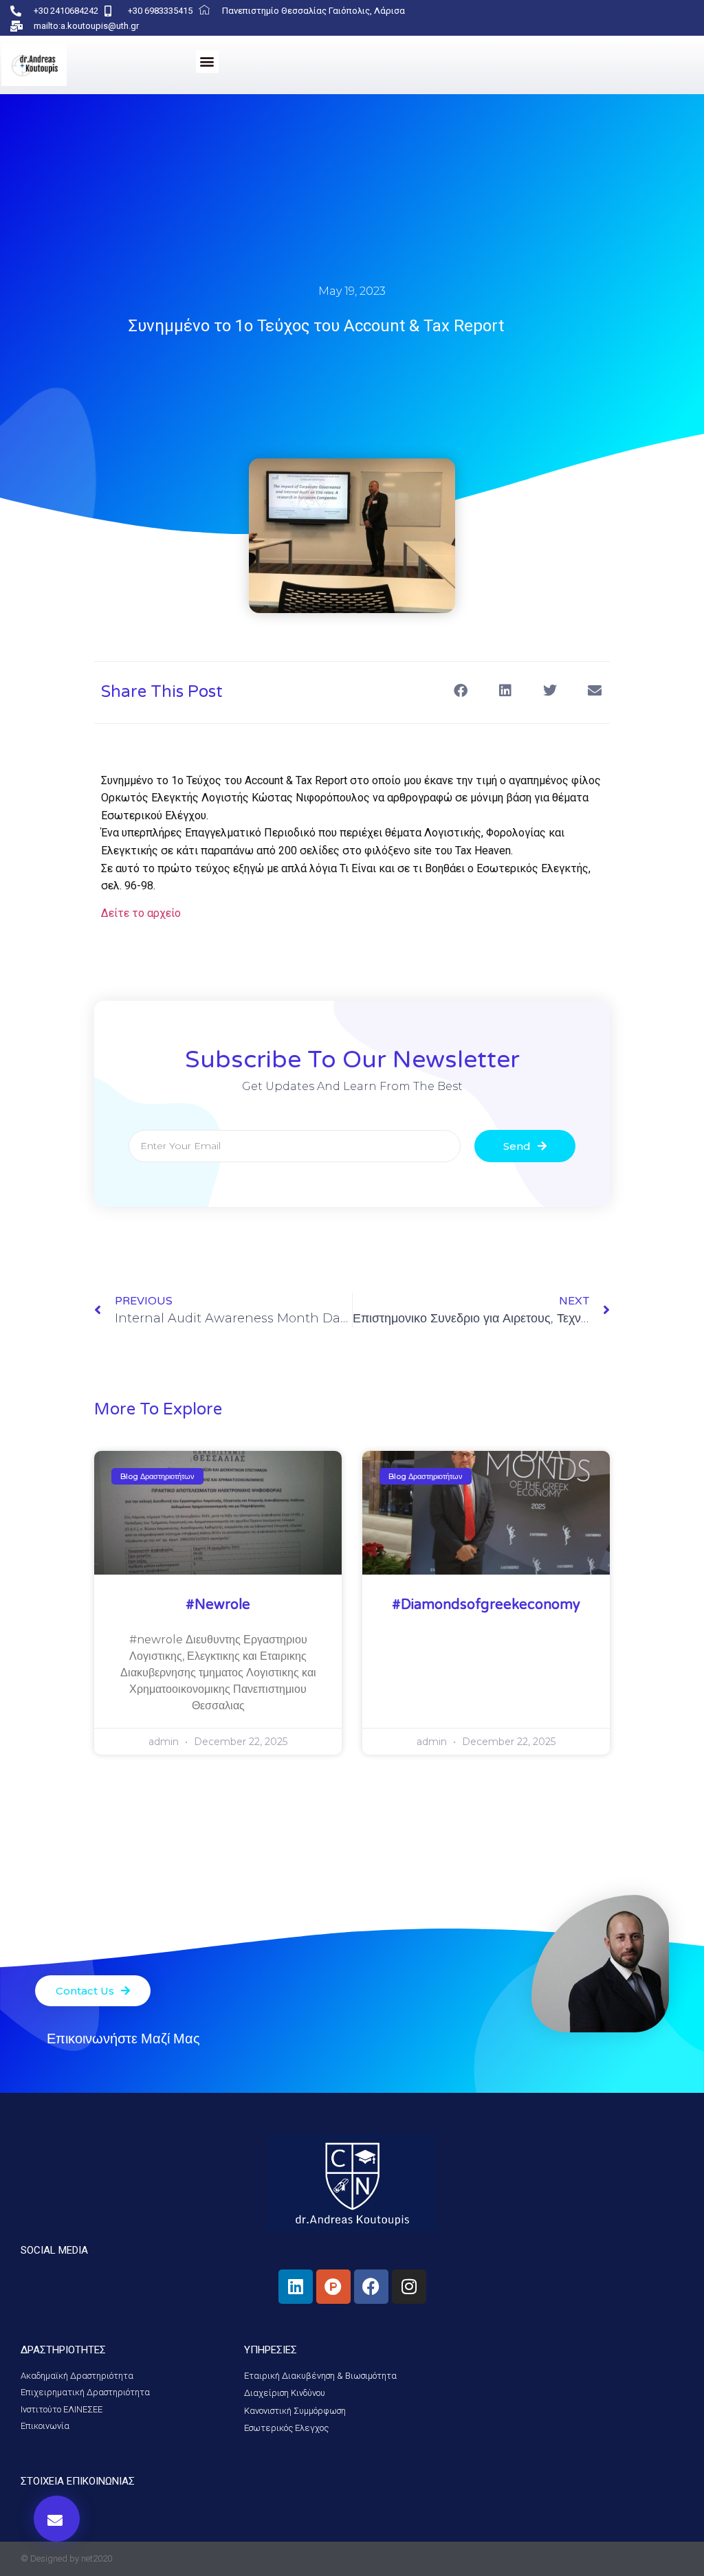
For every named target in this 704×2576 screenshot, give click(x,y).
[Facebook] (371, 2287)
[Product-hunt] (333, 2287)
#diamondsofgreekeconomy (486, 1605)
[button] (207, 62)
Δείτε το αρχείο (141, 913)
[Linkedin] (296, 2287)
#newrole (218, 1605)
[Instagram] (409, 2287)
